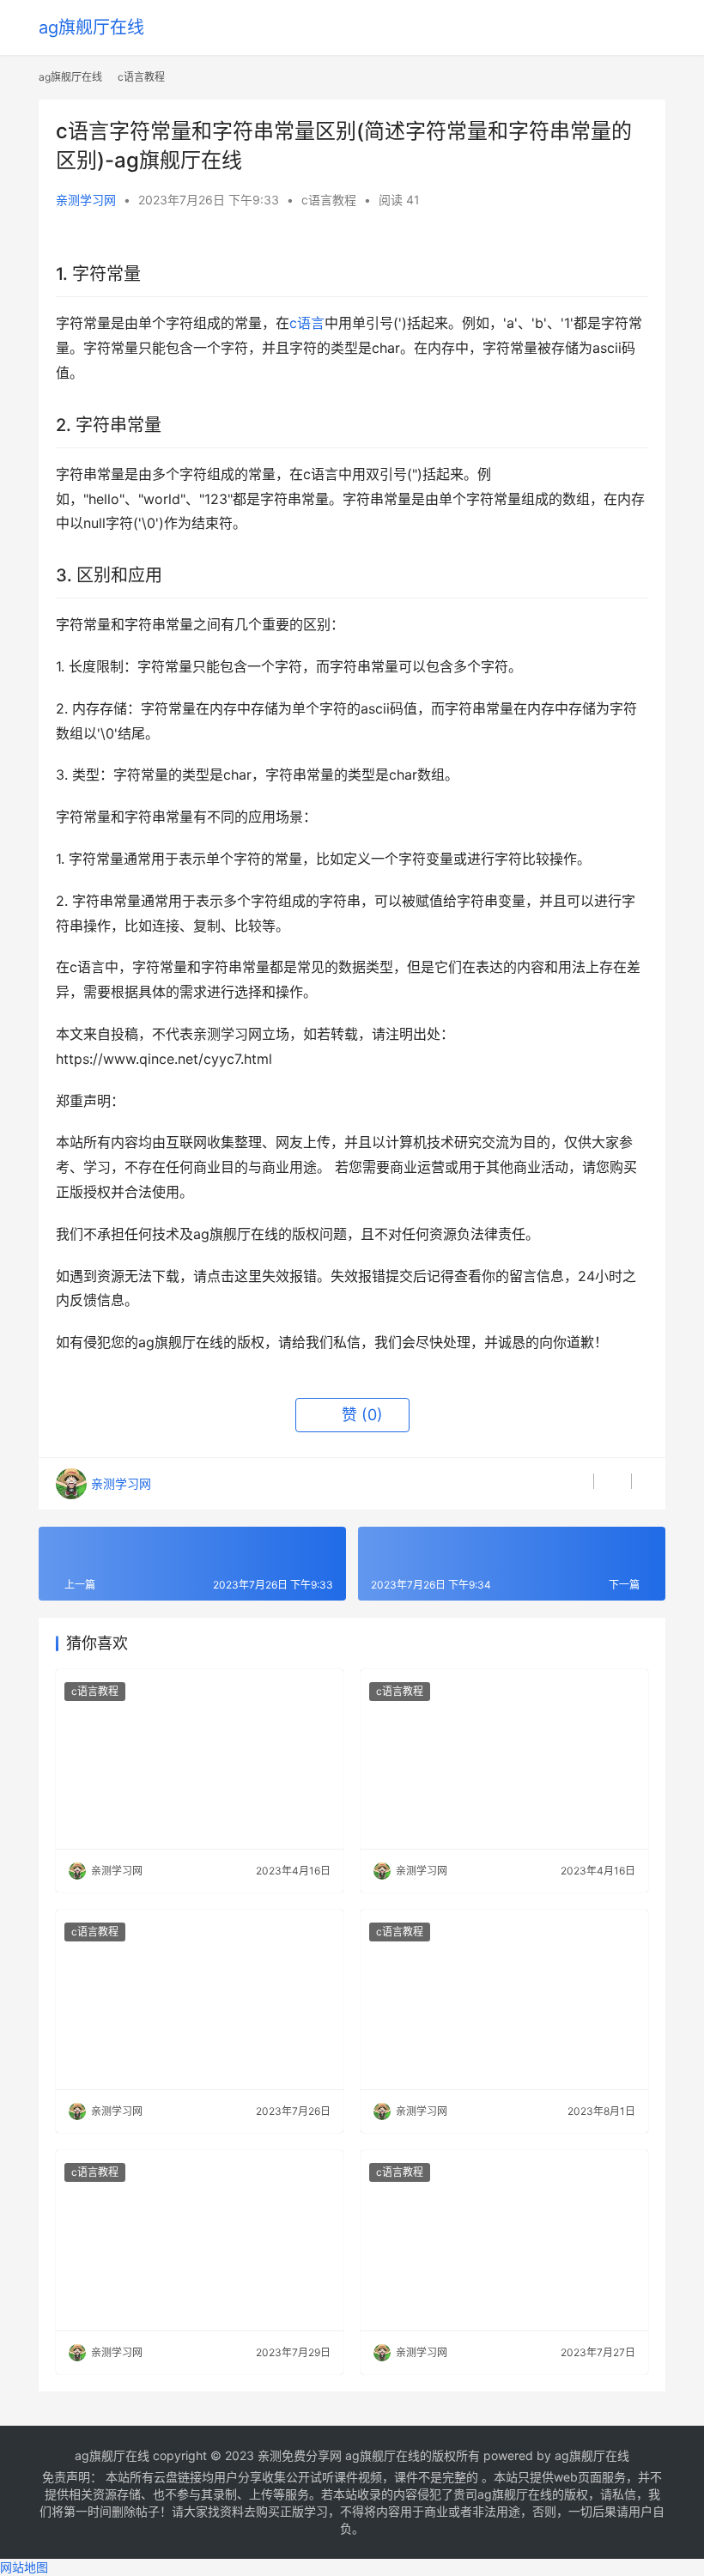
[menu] (656, 27)
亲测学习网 (86, 200)
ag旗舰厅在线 (91, 27)
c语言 (307, 323)
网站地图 (24, 2567)
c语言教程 (329, 200)
